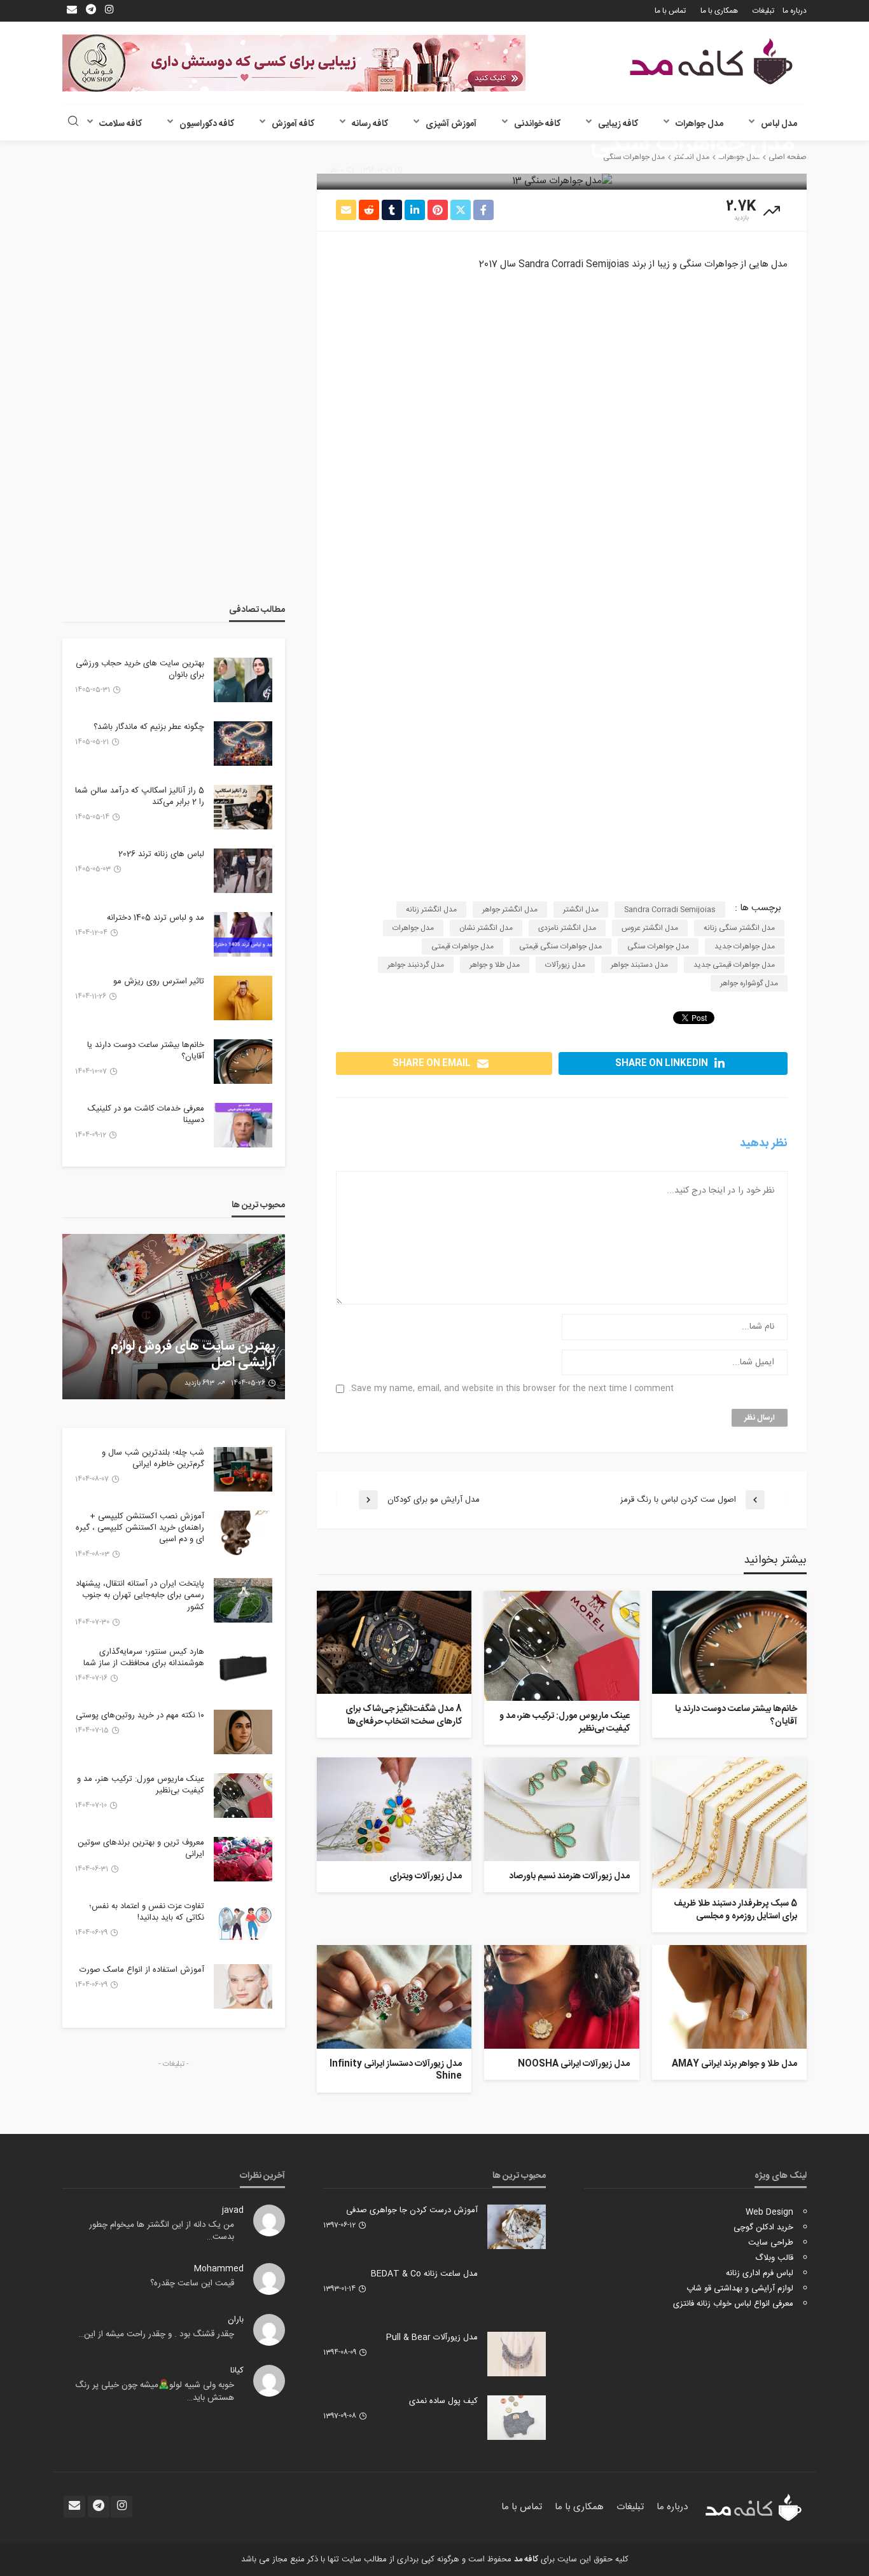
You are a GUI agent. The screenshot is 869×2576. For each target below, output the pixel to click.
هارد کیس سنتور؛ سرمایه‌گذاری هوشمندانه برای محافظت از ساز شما (144, 1658)
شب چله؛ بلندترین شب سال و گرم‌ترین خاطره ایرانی (153, 1458)
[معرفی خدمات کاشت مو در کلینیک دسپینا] (243, 1125)
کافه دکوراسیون (207, 124)
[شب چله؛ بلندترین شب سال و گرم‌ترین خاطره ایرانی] (243, 1469)
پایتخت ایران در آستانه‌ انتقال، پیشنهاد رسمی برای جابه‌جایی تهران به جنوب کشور (140, 1596)
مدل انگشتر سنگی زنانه (739, 928)
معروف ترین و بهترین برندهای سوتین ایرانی (141, 1848)
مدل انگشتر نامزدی (567, 928)
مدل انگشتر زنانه (431, 910)
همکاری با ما (719, 11)
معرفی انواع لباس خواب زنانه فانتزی (733, 2304)
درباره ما (795, 11)
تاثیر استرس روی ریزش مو (159, 981)
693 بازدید (199, 1383)
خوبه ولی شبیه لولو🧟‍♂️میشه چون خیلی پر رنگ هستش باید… (155, 2392)
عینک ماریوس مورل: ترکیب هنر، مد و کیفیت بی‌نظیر (564, 1723)
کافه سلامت (121, 124)
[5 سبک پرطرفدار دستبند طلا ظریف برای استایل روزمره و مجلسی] (729, 1823)
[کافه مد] (711, 61)
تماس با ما (670, 11)
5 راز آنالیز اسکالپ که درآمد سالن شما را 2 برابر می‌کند (140, 796)
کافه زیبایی (618, 124)
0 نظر (337, 170)
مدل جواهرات (699, 124)
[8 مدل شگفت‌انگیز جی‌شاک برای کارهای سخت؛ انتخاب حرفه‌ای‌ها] (394, 1642)
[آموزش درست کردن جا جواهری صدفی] (517, 2227)
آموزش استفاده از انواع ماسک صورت (142, 1970)
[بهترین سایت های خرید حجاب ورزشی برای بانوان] (243, 680)
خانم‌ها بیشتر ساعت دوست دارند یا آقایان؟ (736, 1716)
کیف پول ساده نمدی (443, 2401)
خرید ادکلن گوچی (763, 2227)
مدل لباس (779, 124)
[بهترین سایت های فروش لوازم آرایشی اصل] (174, 1317)
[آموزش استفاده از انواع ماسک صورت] (243, 1986)
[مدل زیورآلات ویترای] (394, 1809)
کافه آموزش (293, 124)
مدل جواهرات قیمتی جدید (734, 965)
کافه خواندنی (537, 124)
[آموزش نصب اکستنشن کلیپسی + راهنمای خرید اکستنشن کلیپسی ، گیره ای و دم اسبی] (243, 1533)
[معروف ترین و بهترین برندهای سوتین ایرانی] (243, 1859)
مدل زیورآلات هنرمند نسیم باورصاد (569, 1877)
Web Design (769, 2212)
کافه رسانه (370, 124)
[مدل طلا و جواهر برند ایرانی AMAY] (729, 1997)
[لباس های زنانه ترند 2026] (243, 871)
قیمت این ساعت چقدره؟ (192, 2283)
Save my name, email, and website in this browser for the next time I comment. (511, 1389)
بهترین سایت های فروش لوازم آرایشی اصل (193, 1355)
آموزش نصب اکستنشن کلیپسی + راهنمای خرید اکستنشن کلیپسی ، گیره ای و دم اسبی (140, 1528)
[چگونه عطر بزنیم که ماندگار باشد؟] (243, 744)
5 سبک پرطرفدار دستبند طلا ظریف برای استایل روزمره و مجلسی (735, 1910)
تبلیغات (763, 11)
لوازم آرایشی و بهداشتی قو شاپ (740, 2289)
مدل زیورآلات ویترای (426, 1877)
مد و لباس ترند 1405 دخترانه (156, 918)
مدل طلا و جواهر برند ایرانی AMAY (734, 2065)
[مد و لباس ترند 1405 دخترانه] (243, 934)
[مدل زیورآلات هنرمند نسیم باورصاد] (561, 1809)
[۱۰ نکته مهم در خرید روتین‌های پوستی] (243, 1732)
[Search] (73, 122)
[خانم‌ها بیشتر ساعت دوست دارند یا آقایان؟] (729, 1642)
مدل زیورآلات (565, 965)
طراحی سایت (771, 2243)
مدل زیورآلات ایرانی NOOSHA (574, 2065)
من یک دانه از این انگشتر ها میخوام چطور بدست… (162, 2231)
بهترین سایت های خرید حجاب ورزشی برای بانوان (140, 669)
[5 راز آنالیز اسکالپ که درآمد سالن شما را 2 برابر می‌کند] (243, 807)
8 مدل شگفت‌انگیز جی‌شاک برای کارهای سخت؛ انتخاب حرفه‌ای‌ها (404, 1716)
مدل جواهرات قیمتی (462, 946)
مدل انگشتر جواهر (510, 910)
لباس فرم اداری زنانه (760, 2273)
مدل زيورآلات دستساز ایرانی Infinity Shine (396, 2071)
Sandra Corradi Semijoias (670, 910)
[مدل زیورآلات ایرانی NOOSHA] (561, 1997)
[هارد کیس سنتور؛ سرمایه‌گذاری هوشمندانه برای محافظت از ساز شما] (243, 1668)
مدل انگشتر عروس (650, 928)
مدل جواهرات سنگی (658, 946)
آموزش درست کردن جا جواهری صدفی (412, 2210)
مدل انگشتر (581, 910)
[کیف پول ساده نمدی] (517, 2418)
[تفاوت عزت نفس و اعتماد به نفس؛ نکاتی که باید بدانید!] (243, 1923)
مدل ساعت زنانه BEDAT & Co (424, 2274)
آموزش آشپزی (451, 124)
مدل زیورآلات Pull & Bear (432, 2337)
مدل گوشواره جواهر (749, 983)
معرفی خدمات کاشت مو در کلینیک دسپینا (146, 1114)
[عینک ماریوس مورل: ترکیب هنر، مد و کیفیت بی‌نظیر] (561, 1646)
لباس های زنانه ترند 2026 (161, 854)
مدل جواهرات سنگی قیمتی (560, 946)
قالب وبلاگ (774, 2258)
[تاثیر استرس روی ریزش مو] (243, 998)
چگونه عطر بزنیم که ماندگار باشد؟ (149, 727)
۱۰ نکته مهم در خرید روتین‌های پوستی (140, 1715)
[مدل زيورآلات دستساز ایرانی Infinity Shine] (394, 1997)
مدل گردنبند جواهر (416, 965)
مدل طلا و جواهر (495, 965)
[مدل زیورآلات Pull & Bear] (517, 2354)
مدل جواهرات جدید (745, 946)
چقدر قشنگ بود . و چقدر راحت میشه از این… (156, 2334)
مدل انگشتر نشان (486, 928)
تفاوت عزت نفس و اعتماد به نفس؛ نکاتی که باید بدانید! (147, 1912)
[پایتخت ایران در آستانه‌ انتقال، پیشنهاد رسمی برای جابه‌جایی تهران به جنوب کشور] (243, 1600)
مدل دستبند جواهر (639, 965)
